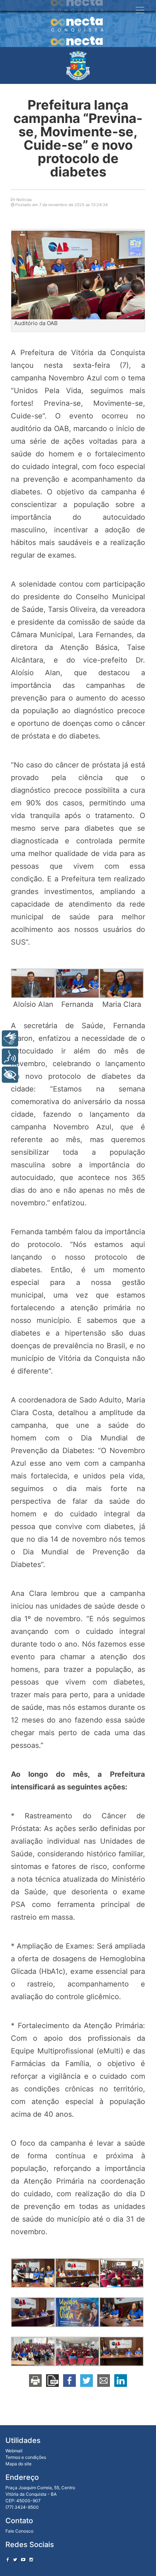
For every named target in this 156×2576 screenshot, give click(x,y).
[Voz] (10, 1057)
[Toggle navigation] (140, 10)
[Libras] (10, 1038)
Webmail (14, 2451)
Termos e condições (26, 2457)
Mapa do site (19, 2464)
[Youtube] (23, 2560)
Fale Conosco (19, 2531)
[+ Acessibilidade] (10, 1075)
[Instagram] (31, 2560)
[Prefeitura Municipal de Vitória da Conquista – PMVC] (78, 65)
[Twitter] (15, 2560)
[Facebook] (8, 2560)
